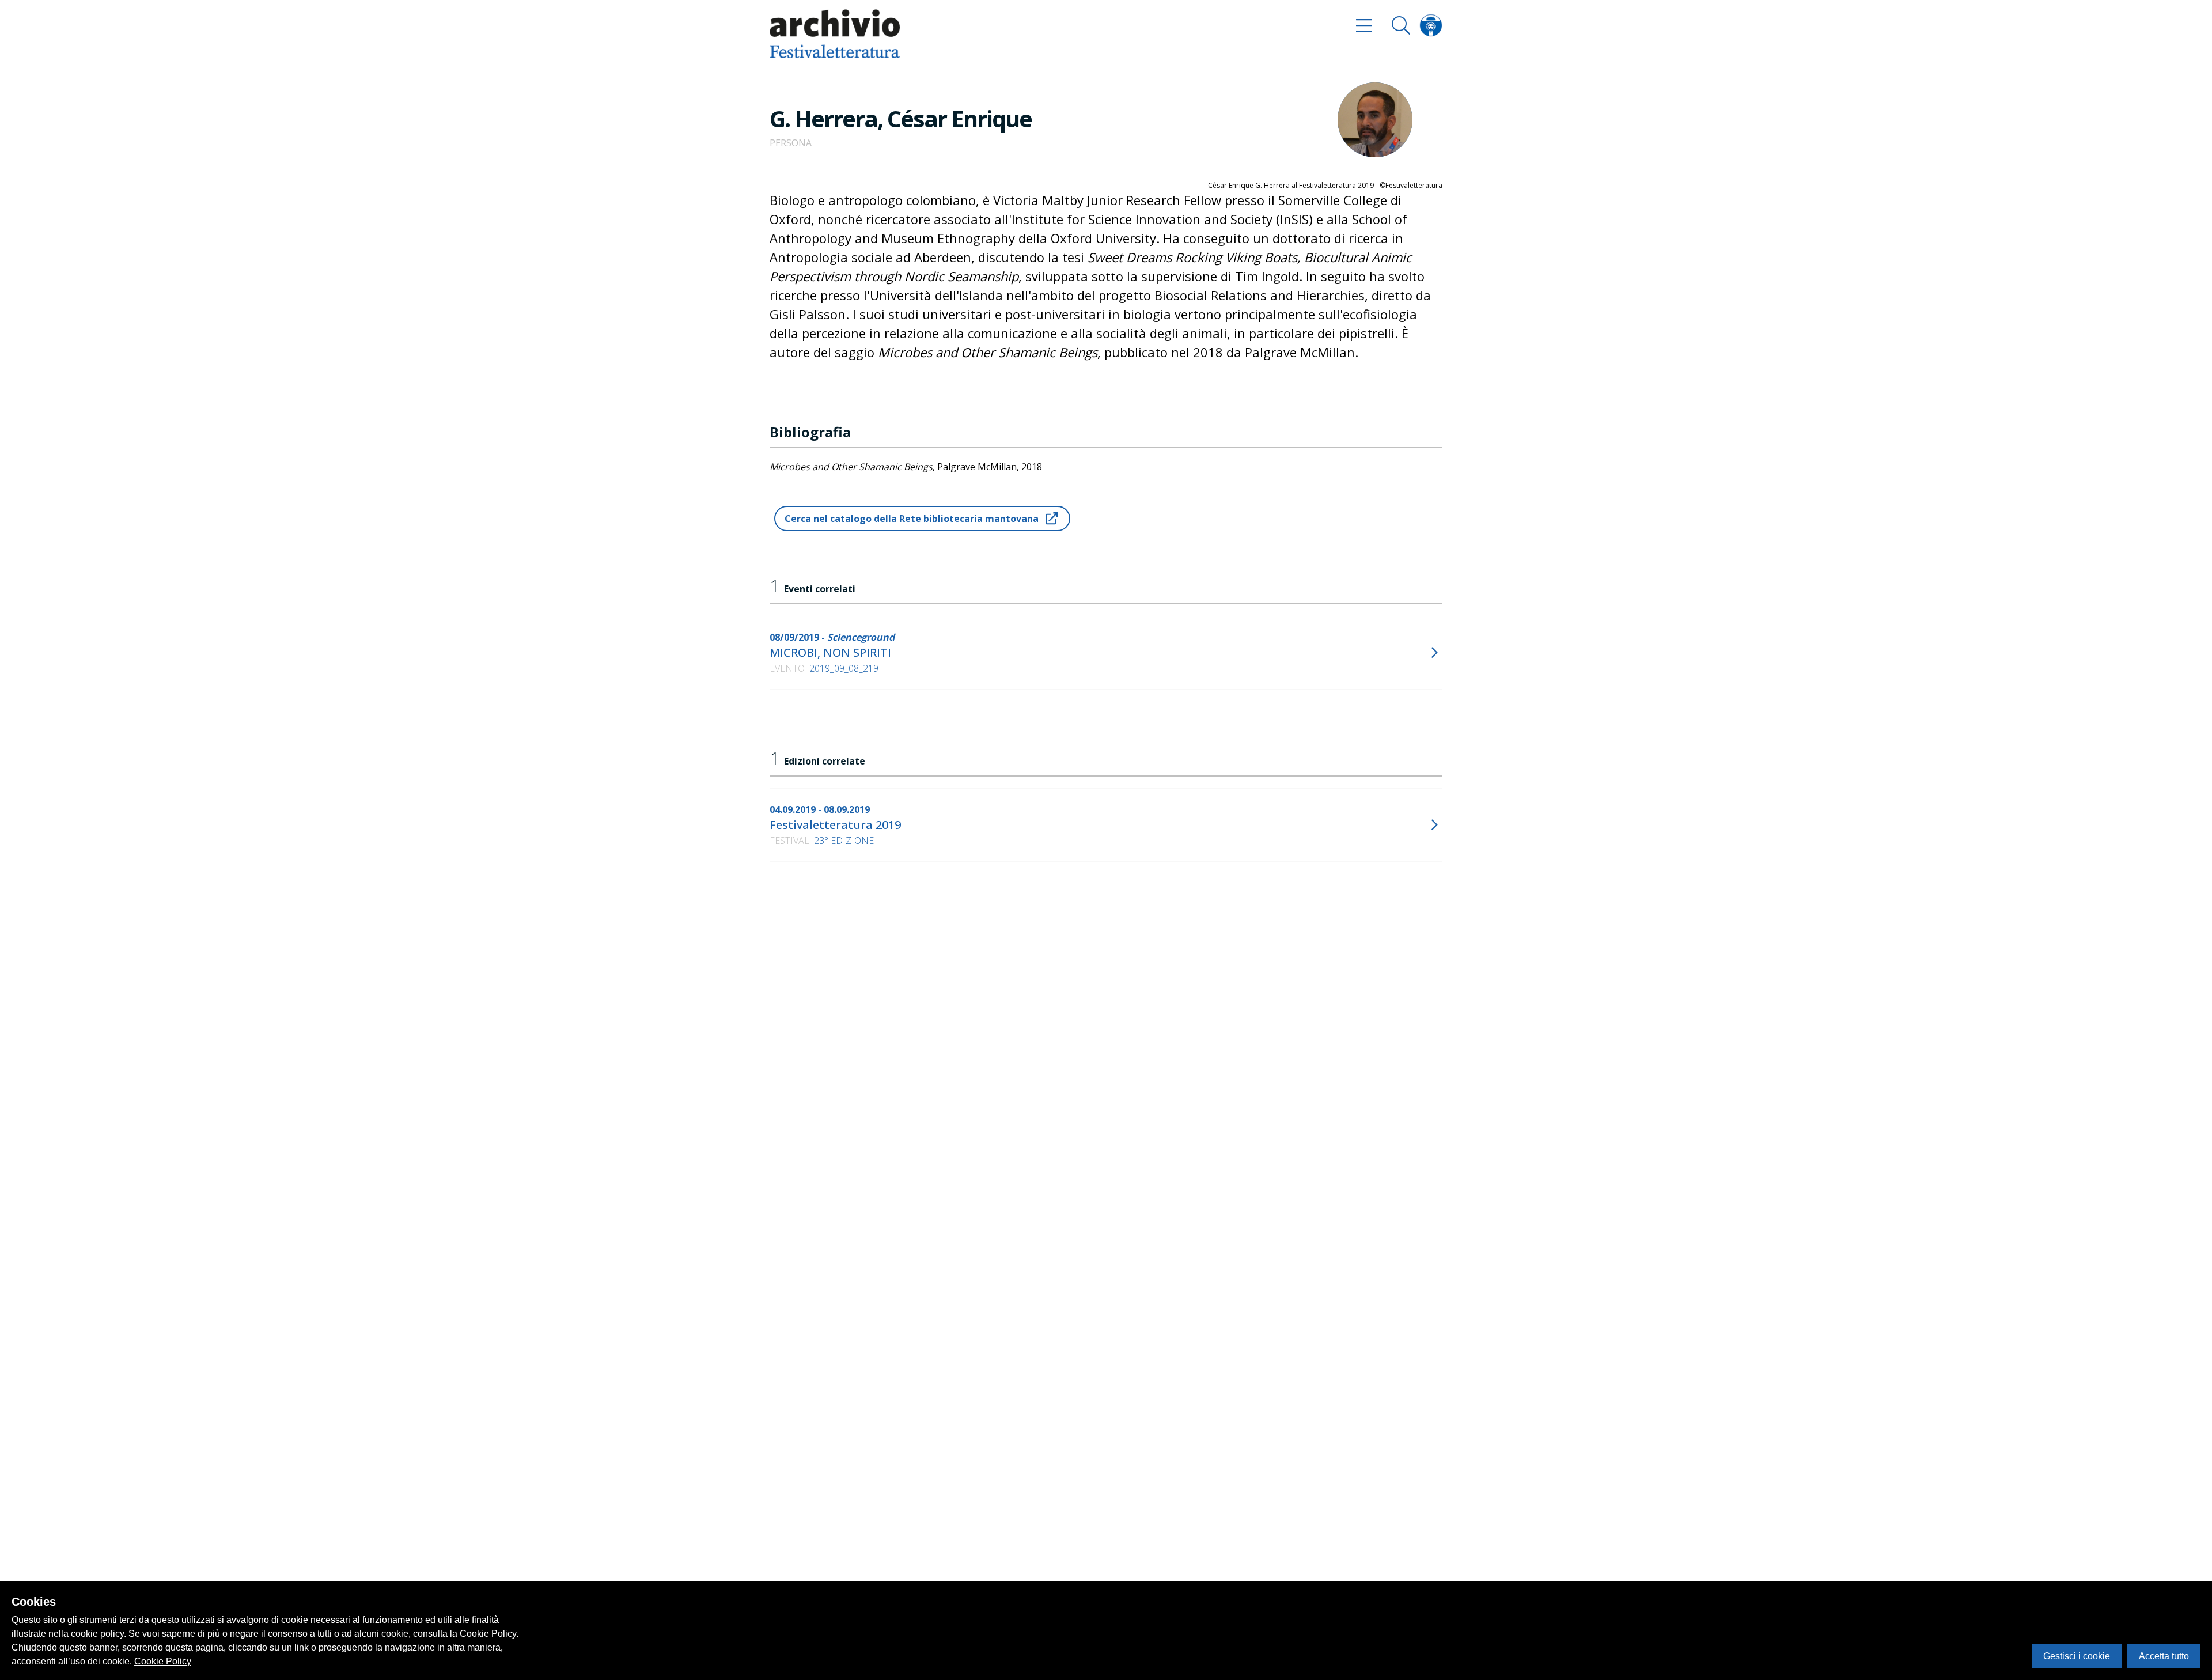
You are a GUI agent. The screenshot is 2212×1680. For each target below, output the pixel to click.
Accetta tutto (2164, 1656)
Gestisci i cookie (2077, 1656)
